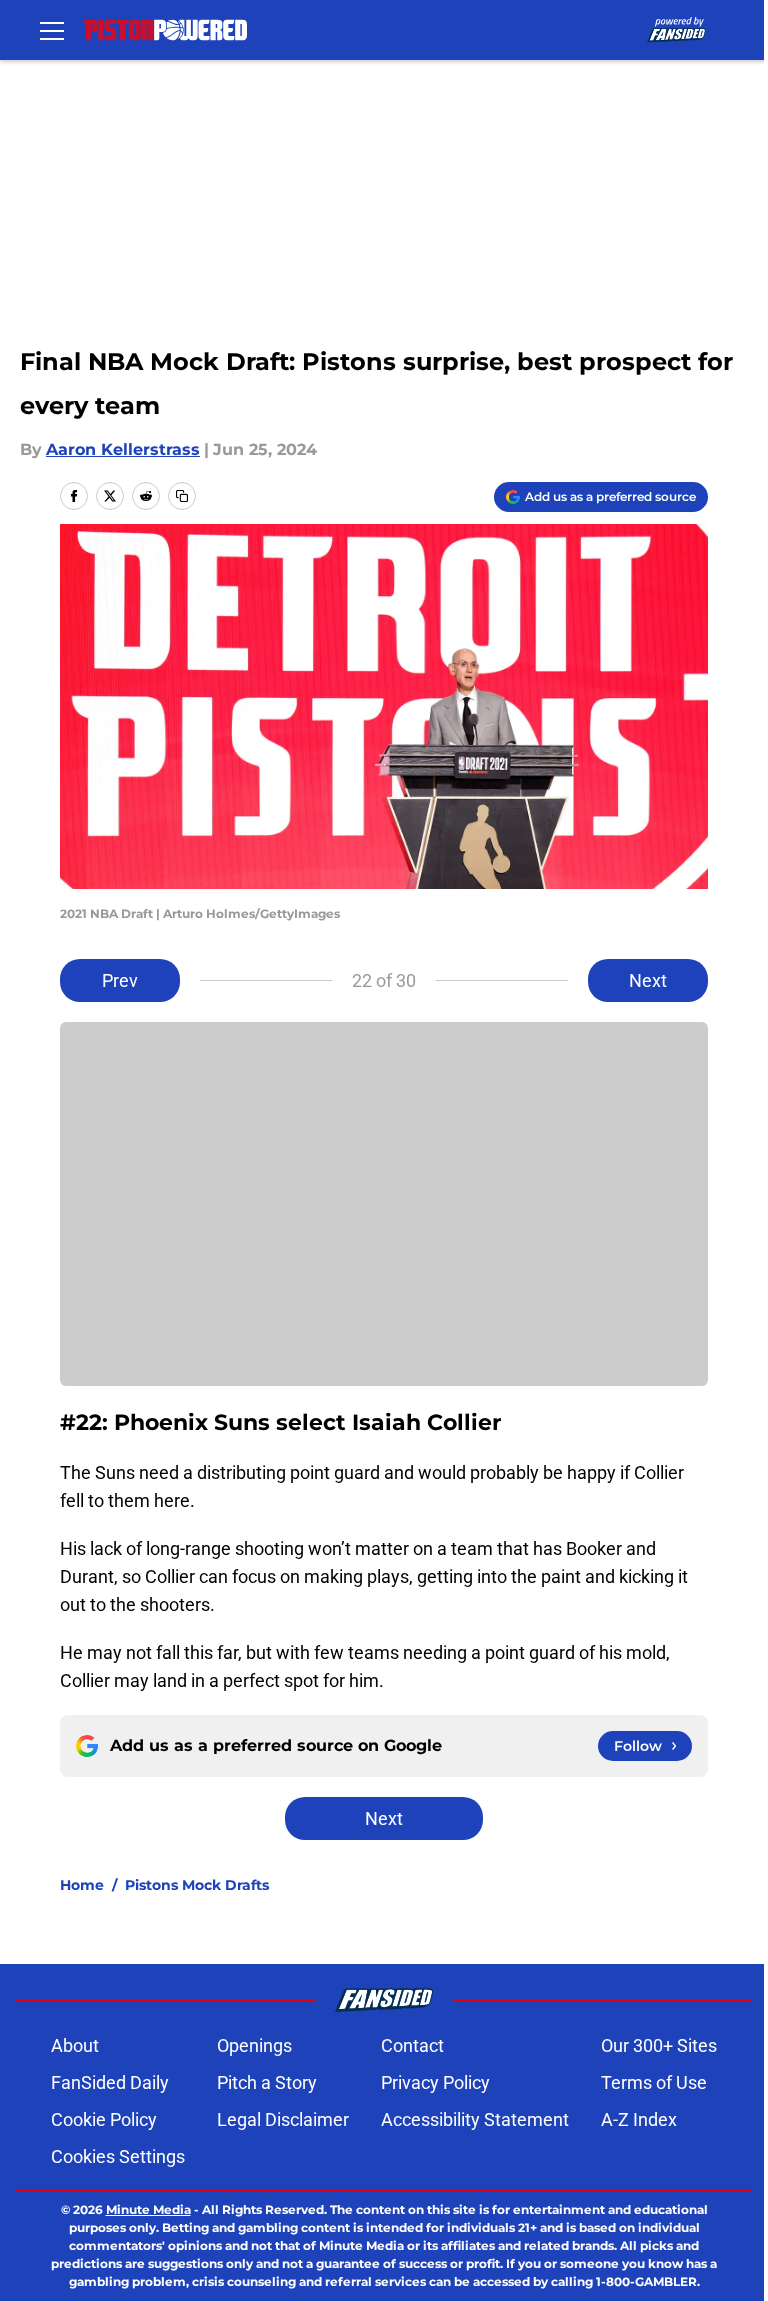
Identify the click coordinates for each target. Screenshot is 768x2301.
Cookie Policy (104, 2119)
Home (82, 1885)
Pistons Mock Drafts (197, 1885)
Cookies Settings (118, 2156)
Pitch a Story (267, 2082)
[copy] (182, 496)
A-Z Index (639, 2119)
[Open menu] (52, 30)
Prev (120, 980)
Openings (254, 2045)
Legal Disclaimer (283, 2119)
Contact (412, 2045)
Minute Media (148, 2209)
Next (648, 980)
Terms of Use (654, 2082)
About (75, 2045)
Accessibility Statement (475, 2119)
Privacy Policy (435, 2082)
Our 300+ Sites (659, 2045)
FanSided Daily (110, 2082)
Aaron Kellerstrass (123, 449)
